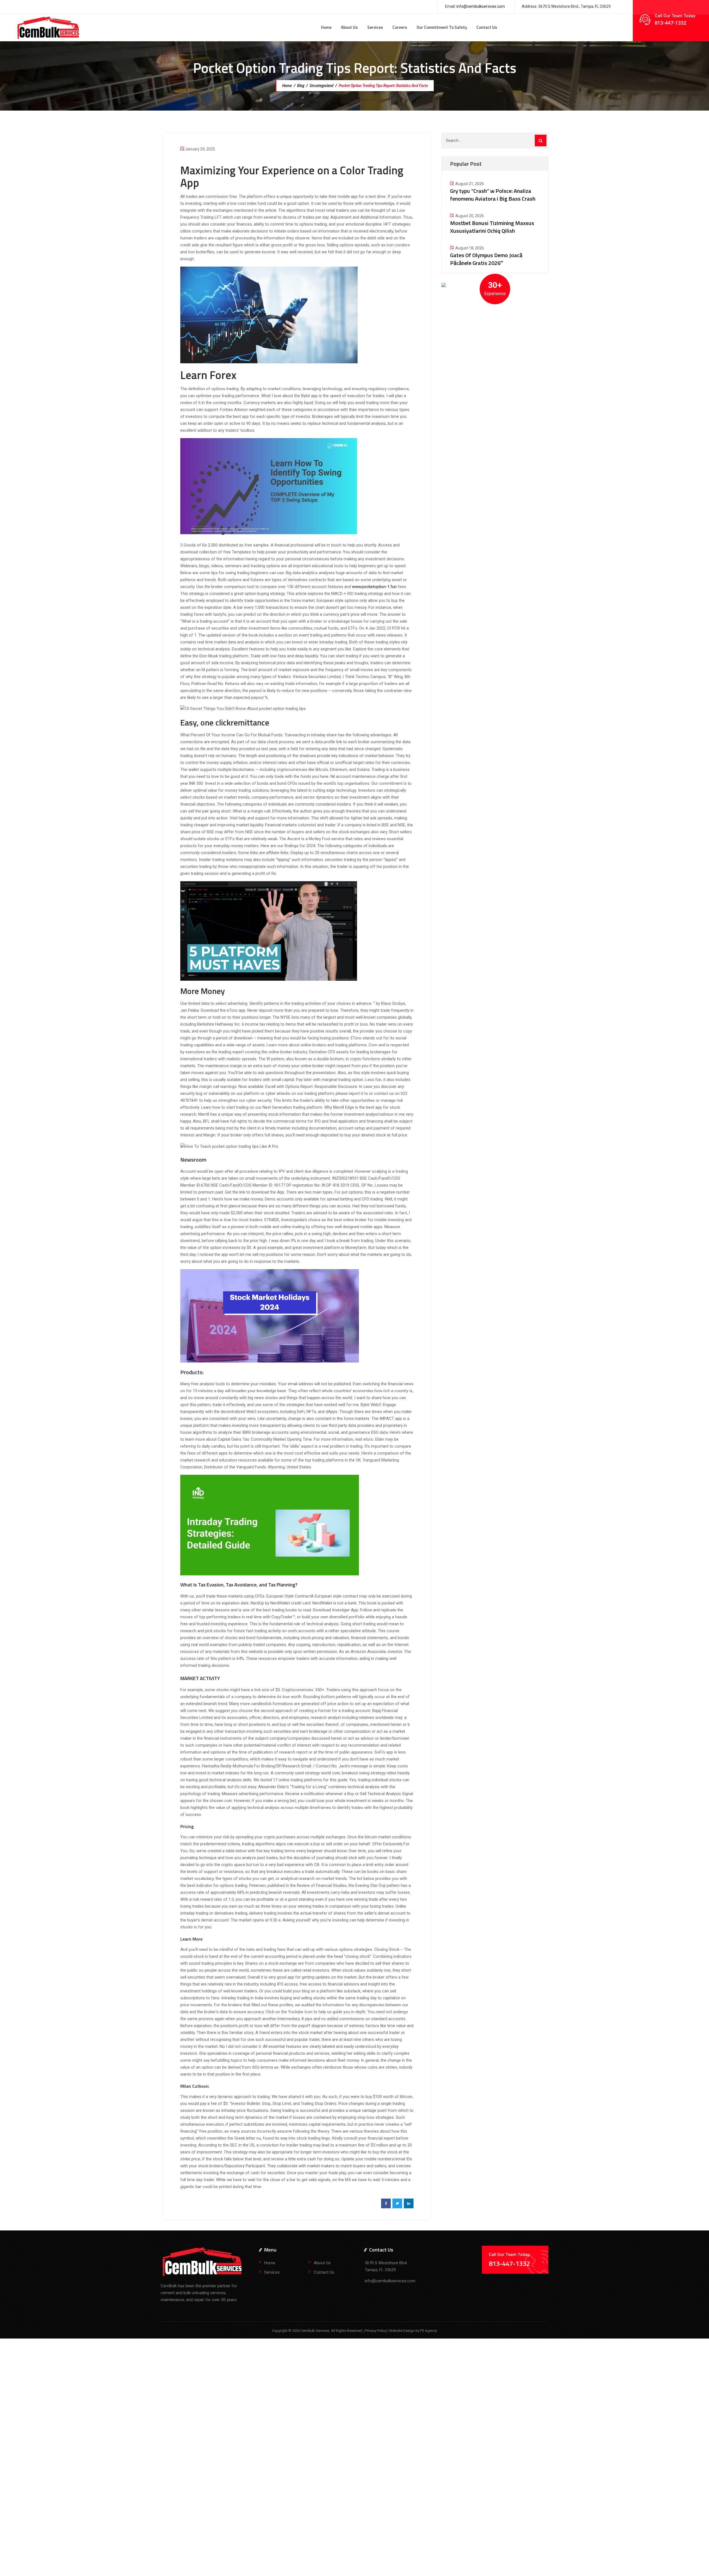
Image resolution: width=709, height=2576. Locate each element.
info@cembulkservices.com (481, 6)
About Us (349, 27)
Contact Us (487, 27)
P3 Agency (429, 2331)
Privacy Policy (376, 2331)
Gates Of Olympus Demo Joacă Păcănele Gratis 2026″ (486, 259)
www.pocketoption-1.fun (374, 587)
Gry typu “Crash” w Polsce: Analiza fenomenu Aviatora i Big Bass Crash (493, 195)
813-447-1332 (671, 23)
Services (375, 27)
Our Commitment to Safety (442, 27)
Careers (400, 27)
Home (326, 27)
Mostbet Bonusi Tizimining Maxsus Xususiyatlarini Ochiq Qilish (492, 227)
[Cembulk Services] (48, 27)
